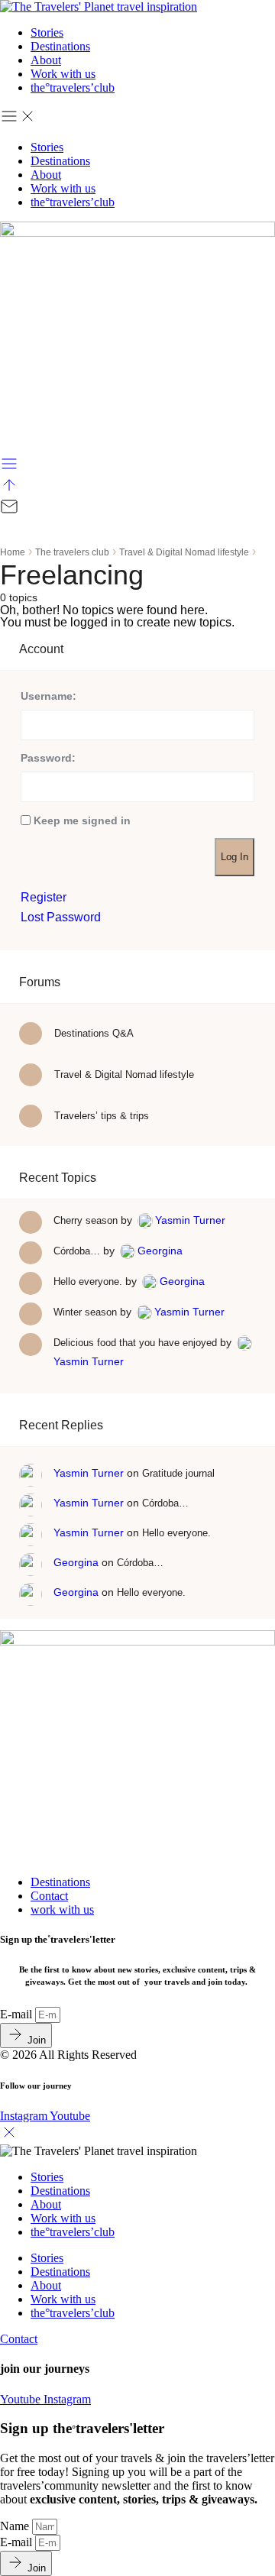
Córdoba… (77, 1251)
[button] (137, 118)
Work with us (63, 74)
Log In (235, 857)
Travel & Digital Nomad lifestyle (184, 552)
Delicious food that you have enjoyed (135, 1343)
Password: (48, 758)
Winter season (85, 1312)
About (46, 60)
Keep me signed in (82, 820)
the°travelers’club (73, 87)
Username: (49, 696)
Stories (47, 32)
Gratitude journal (178, 1473)
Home (13, 552)
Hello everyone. (88, 1282)
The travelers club (72, 552)
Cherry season (86, 1220)
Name (16, 2526)
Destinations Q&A (92, 1033)
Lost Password (61, 917)
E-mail (18, 2014)
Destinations (60, 46)
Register (44, 898)
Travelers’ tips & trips (100, 1116)
